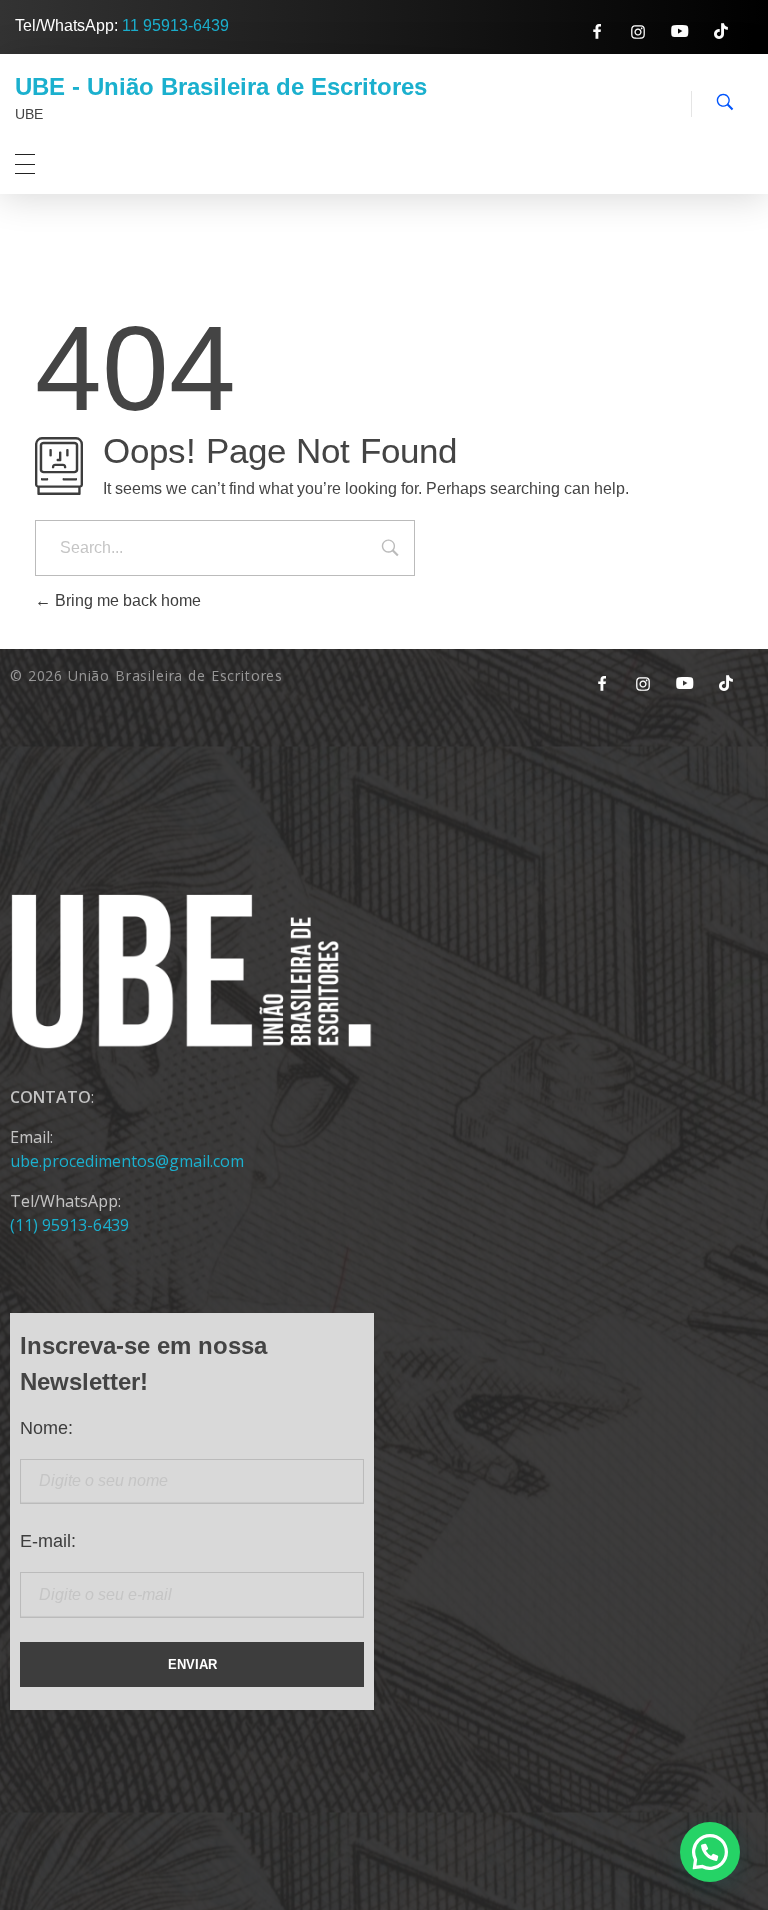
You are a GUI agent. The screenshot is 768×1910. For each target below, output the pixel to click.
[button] (710, 1852)
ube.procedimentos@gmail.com (127, 1161)
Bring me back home (126, 600)
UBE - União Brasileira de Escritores (221, 86)
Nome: (46, 1428)
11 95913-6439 (175, 25)
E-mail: (48, 1541)
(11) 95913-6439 (69, 1225)
